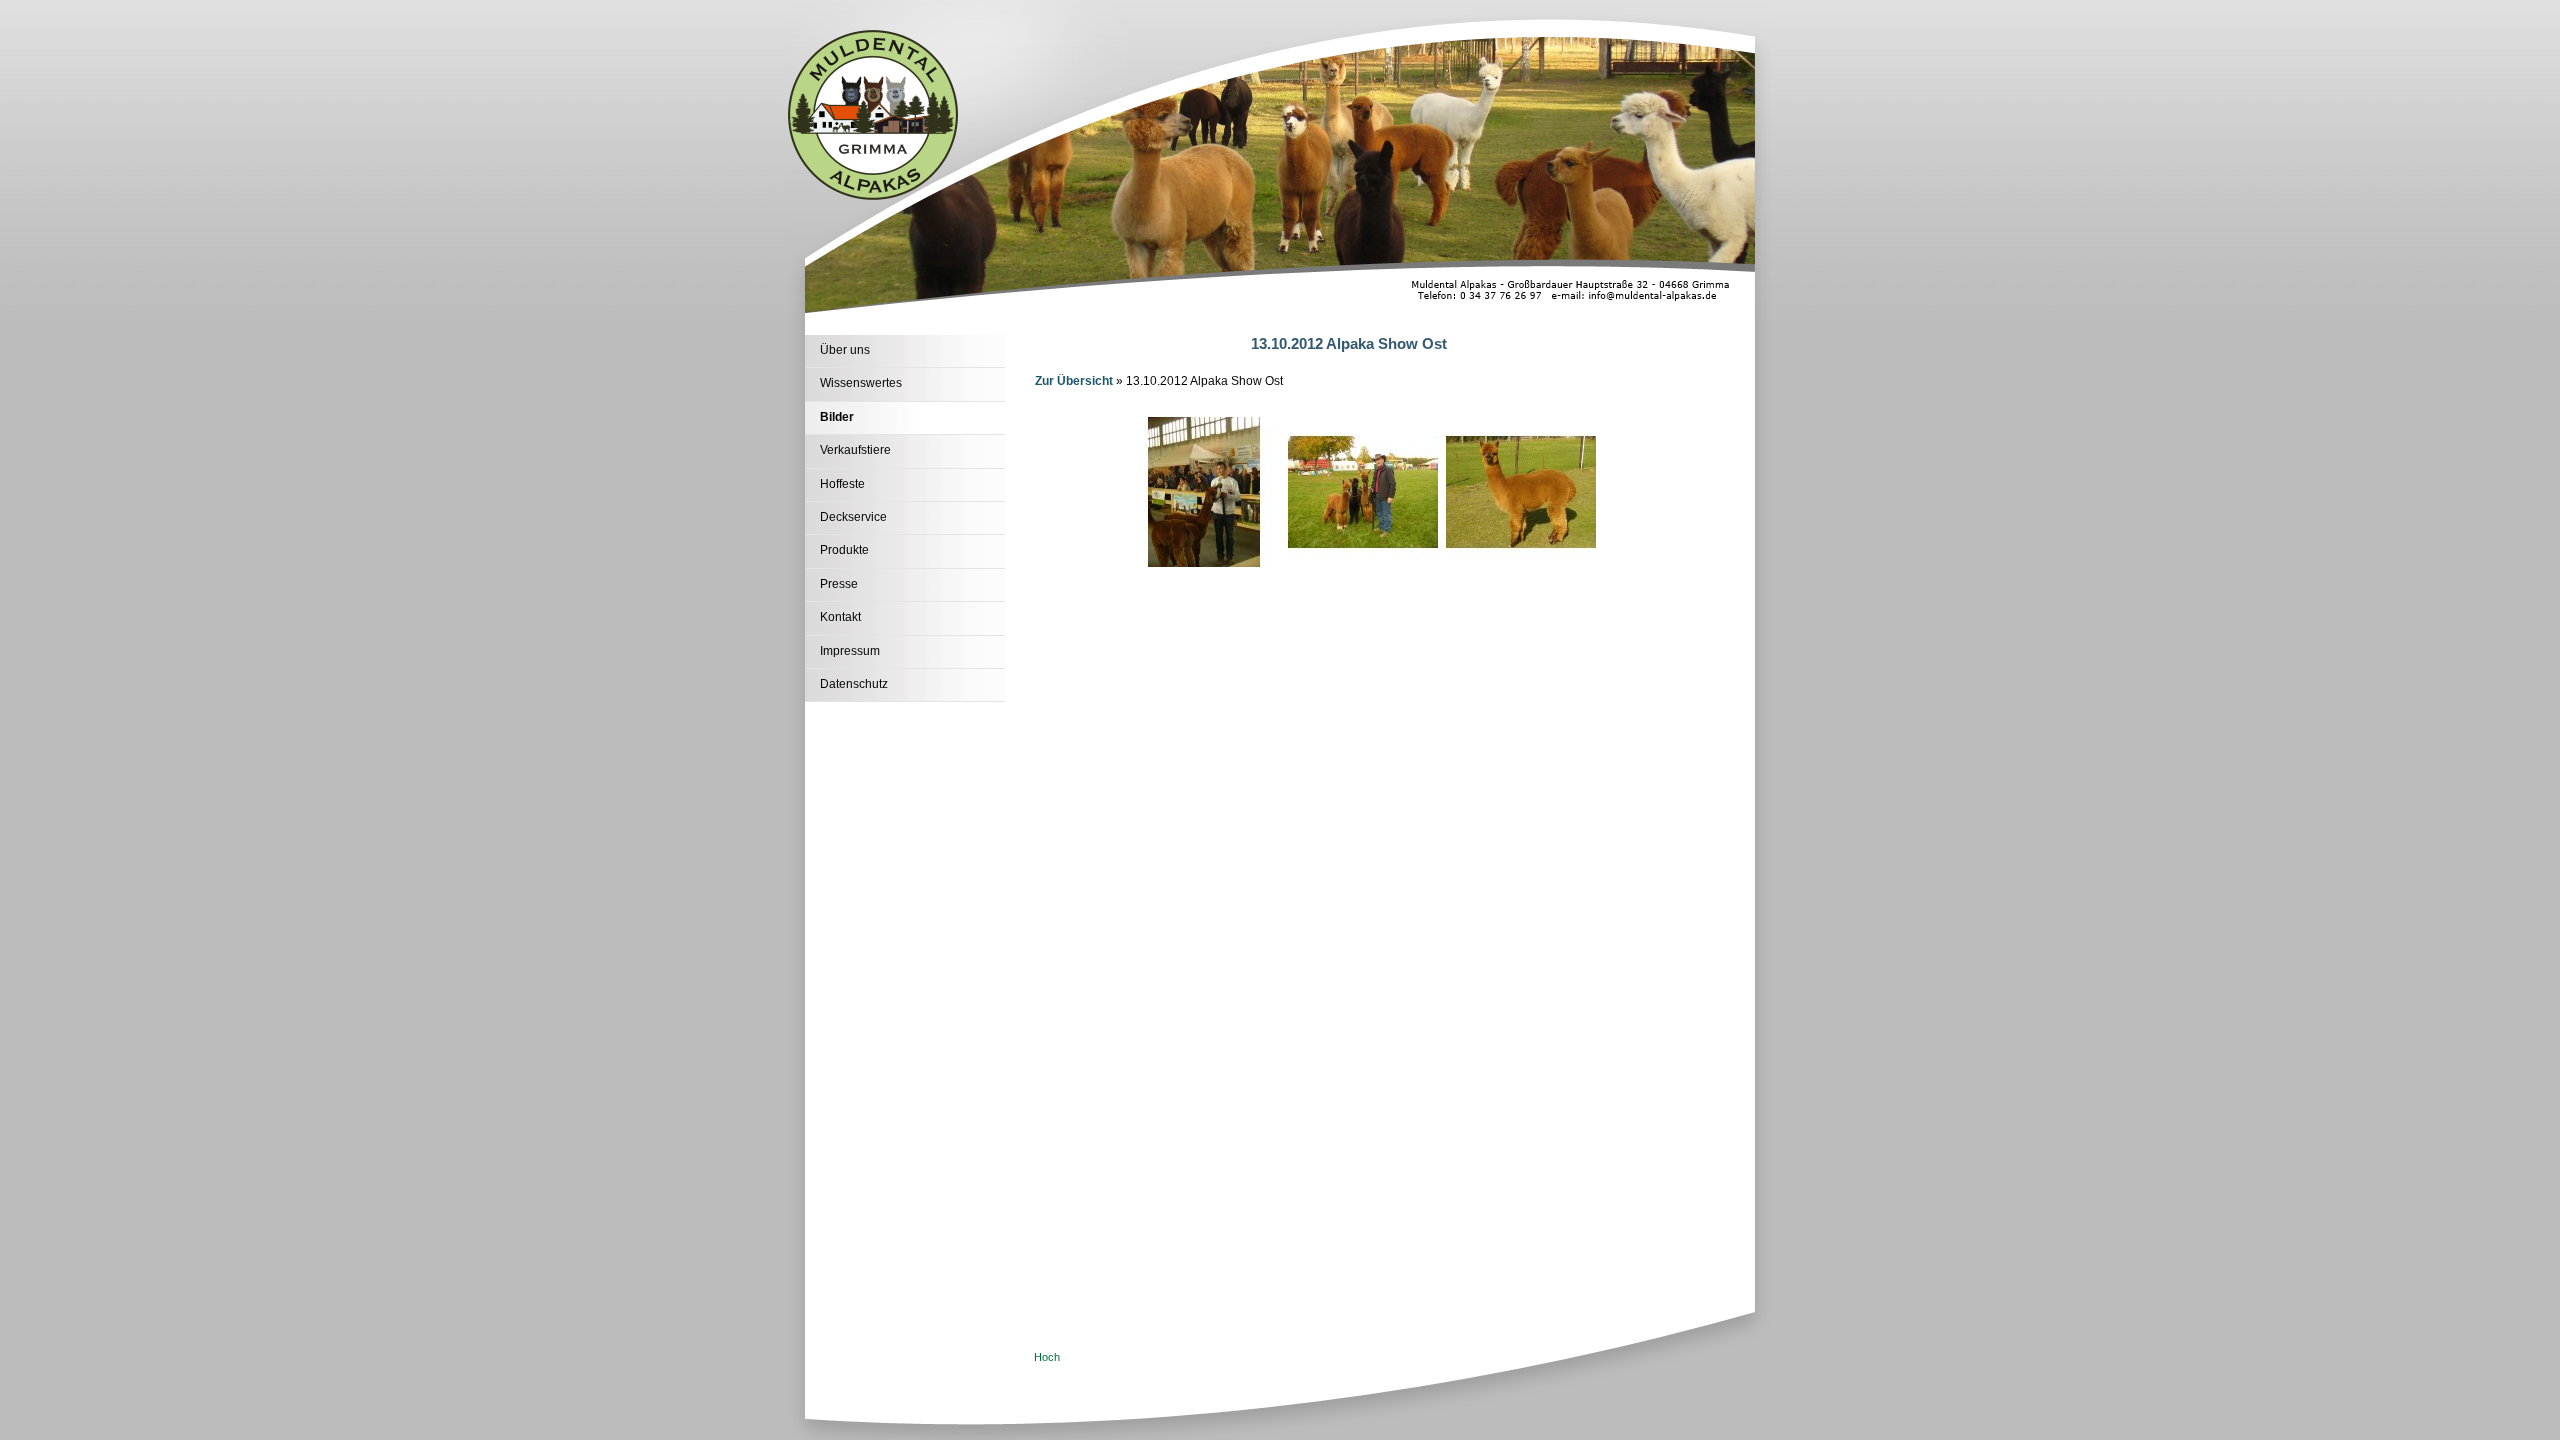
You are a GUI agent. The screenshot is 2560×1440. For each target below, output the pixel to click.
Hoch (1047, 1357)
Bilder (837, 417)
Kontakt (840, 617)
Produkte (844, 550)
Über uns (845, 350)
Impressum (850, 651)
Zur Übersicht (1074, 381)
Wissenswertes (861, 383)
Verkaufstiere (855, 450)
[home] (873, 196)
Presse (839, 584)
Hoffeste (842, 484)
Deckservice (853, 517)
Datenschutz (854, 684)
